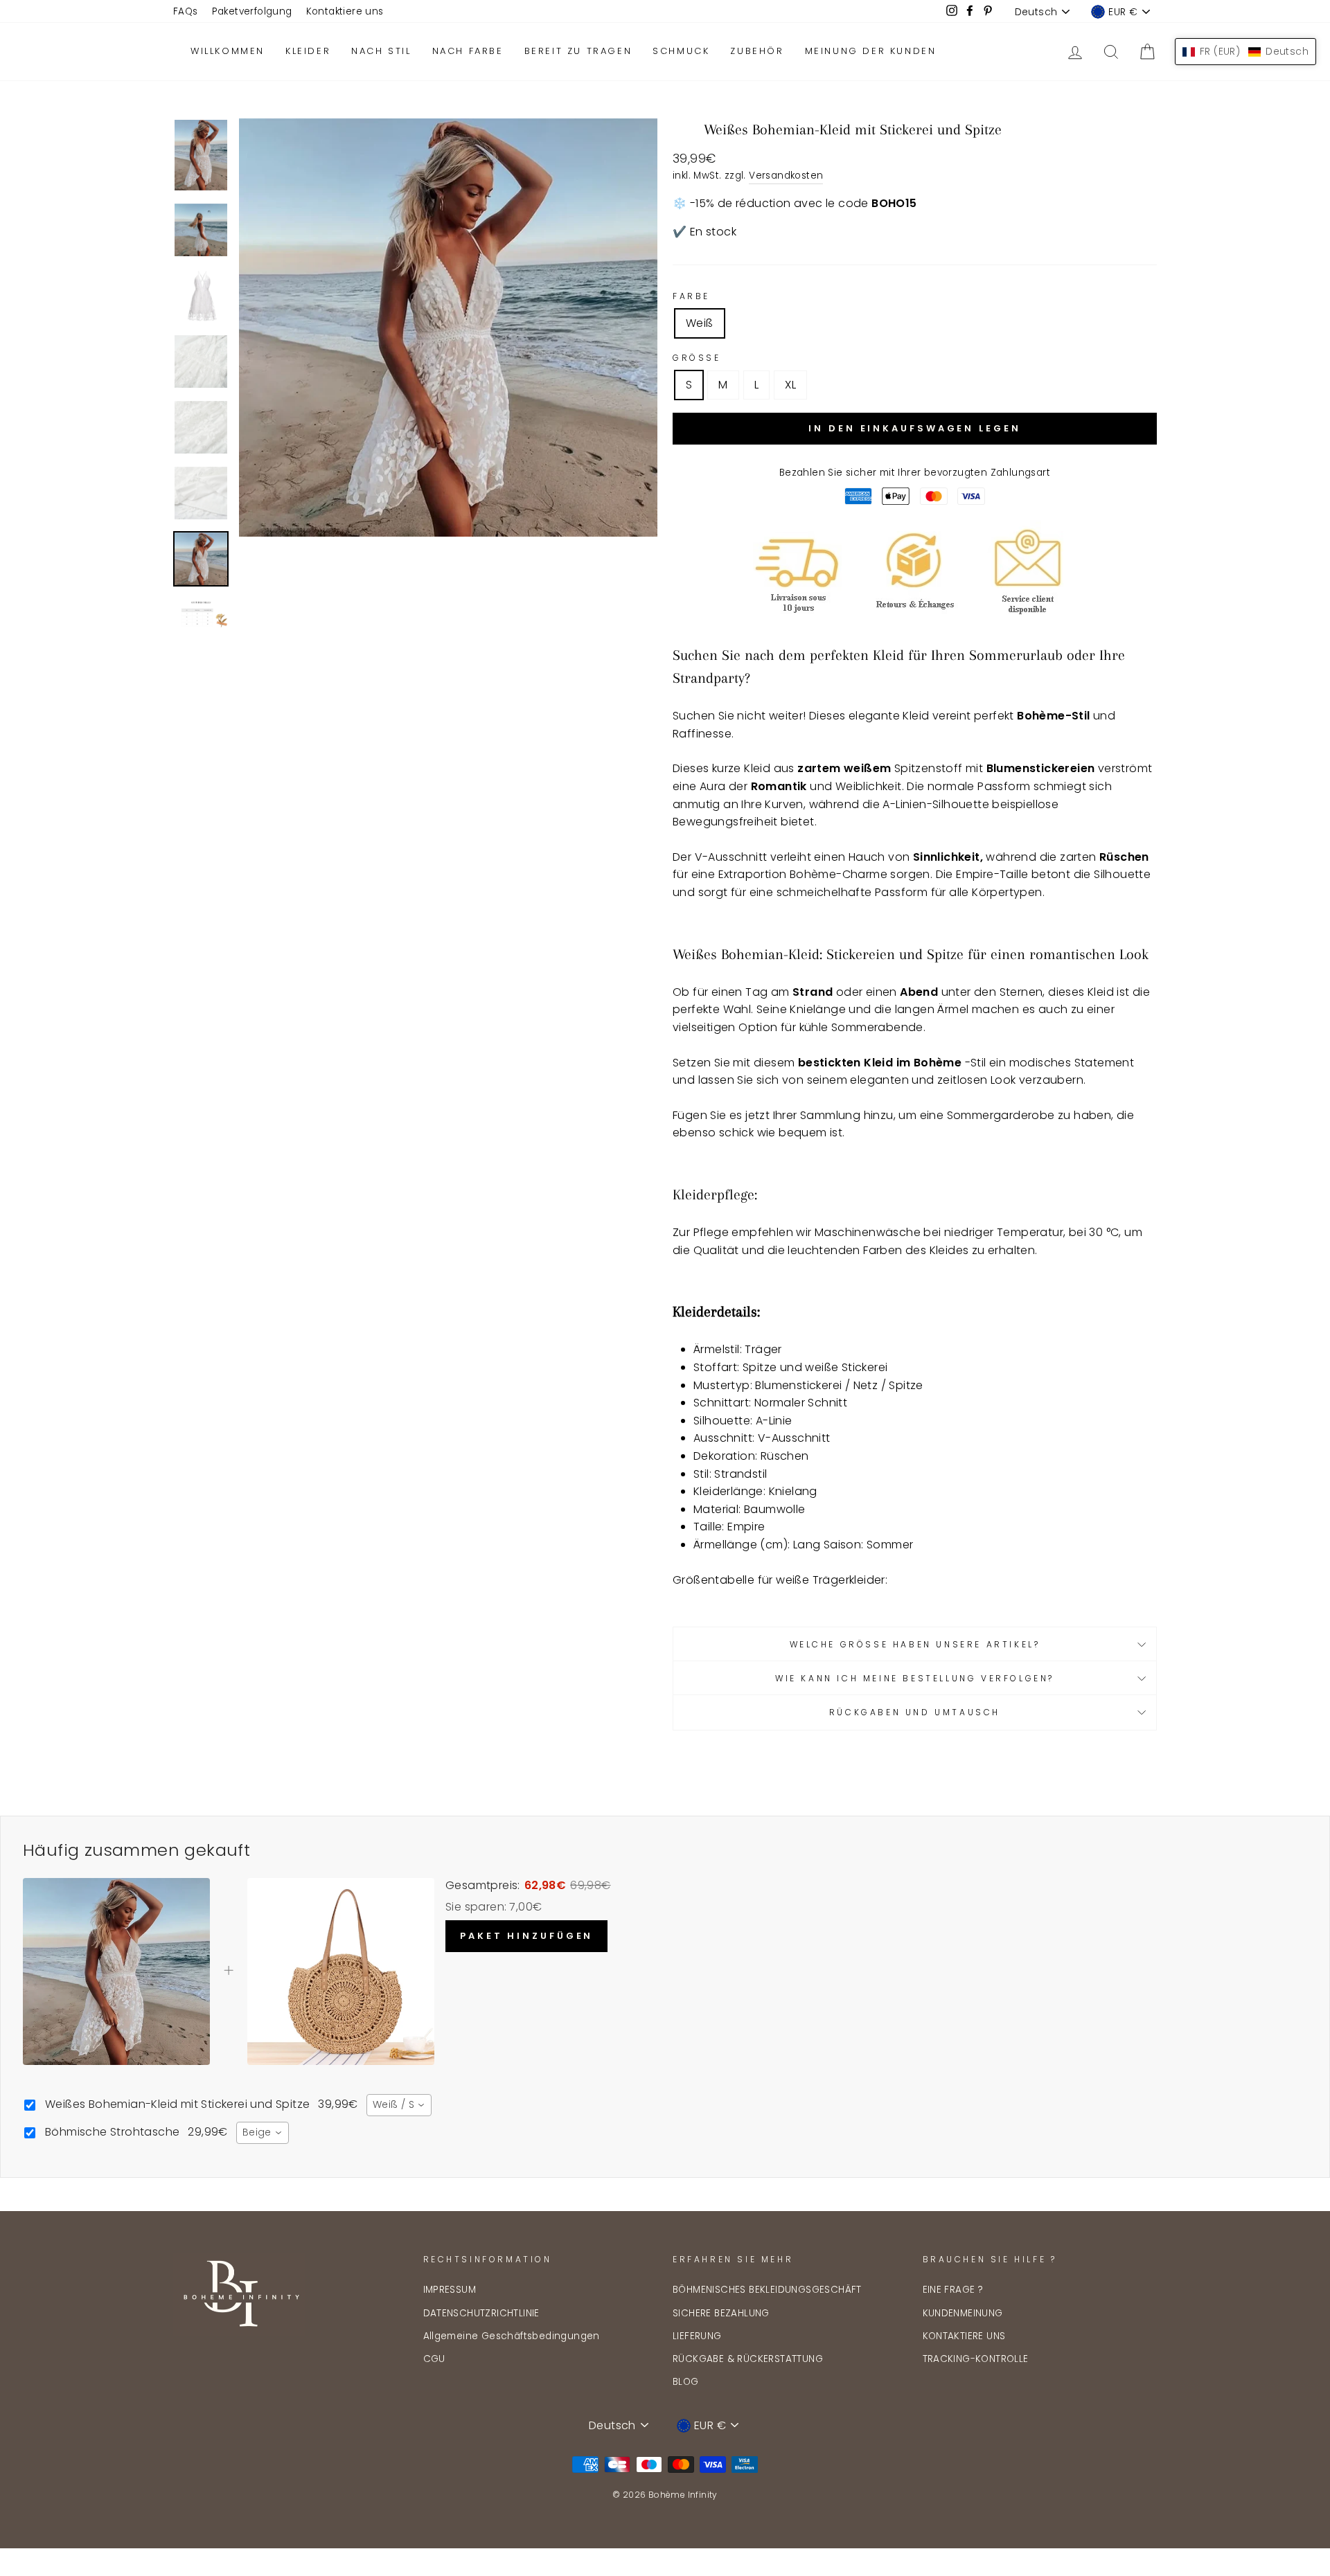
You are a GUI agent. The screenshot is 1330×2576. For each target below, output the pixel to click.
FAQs (186, 11)
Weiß (700, 323)
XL (790, 385)
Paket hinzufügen (526, 1936)
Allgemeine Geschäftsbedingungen (512, 2336)
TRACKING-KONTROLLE (976, 2359)
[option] (448, 328)
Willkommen (228, 51)
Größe (697, 358)
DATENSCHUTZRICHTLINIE (481, 2313)
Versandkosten (786, 176)
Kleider (308, 51)
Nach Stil (381, 51)
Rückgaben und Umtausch (915, 1712)
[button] (1245, 52)
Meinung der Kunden (871, 51)
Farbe (691, 296)
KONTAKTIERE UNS (964, 2336)
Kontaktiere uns (345, 11)
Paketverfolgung (252, 11)
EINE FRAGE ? (953, 2290)
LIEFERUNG (697, 2336)
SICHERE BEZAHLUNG (721, 2313)
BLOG (686, 2382)
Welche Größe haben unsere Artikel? (915, 1644)
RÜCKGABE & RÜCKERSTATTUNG (748, 2359)
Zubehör (757, 51)
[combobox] (399, 2105)
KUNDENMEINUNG (963, 2313)
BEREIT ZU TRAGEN (578, 51)
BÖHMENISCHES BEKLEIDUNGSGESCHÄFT (767, 2290)
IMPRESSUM (450, 2290)
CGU (434, 2359)
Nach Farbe (468, 51)
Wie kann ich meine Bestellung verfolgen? (915, 1678)
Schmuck (681, 51)
